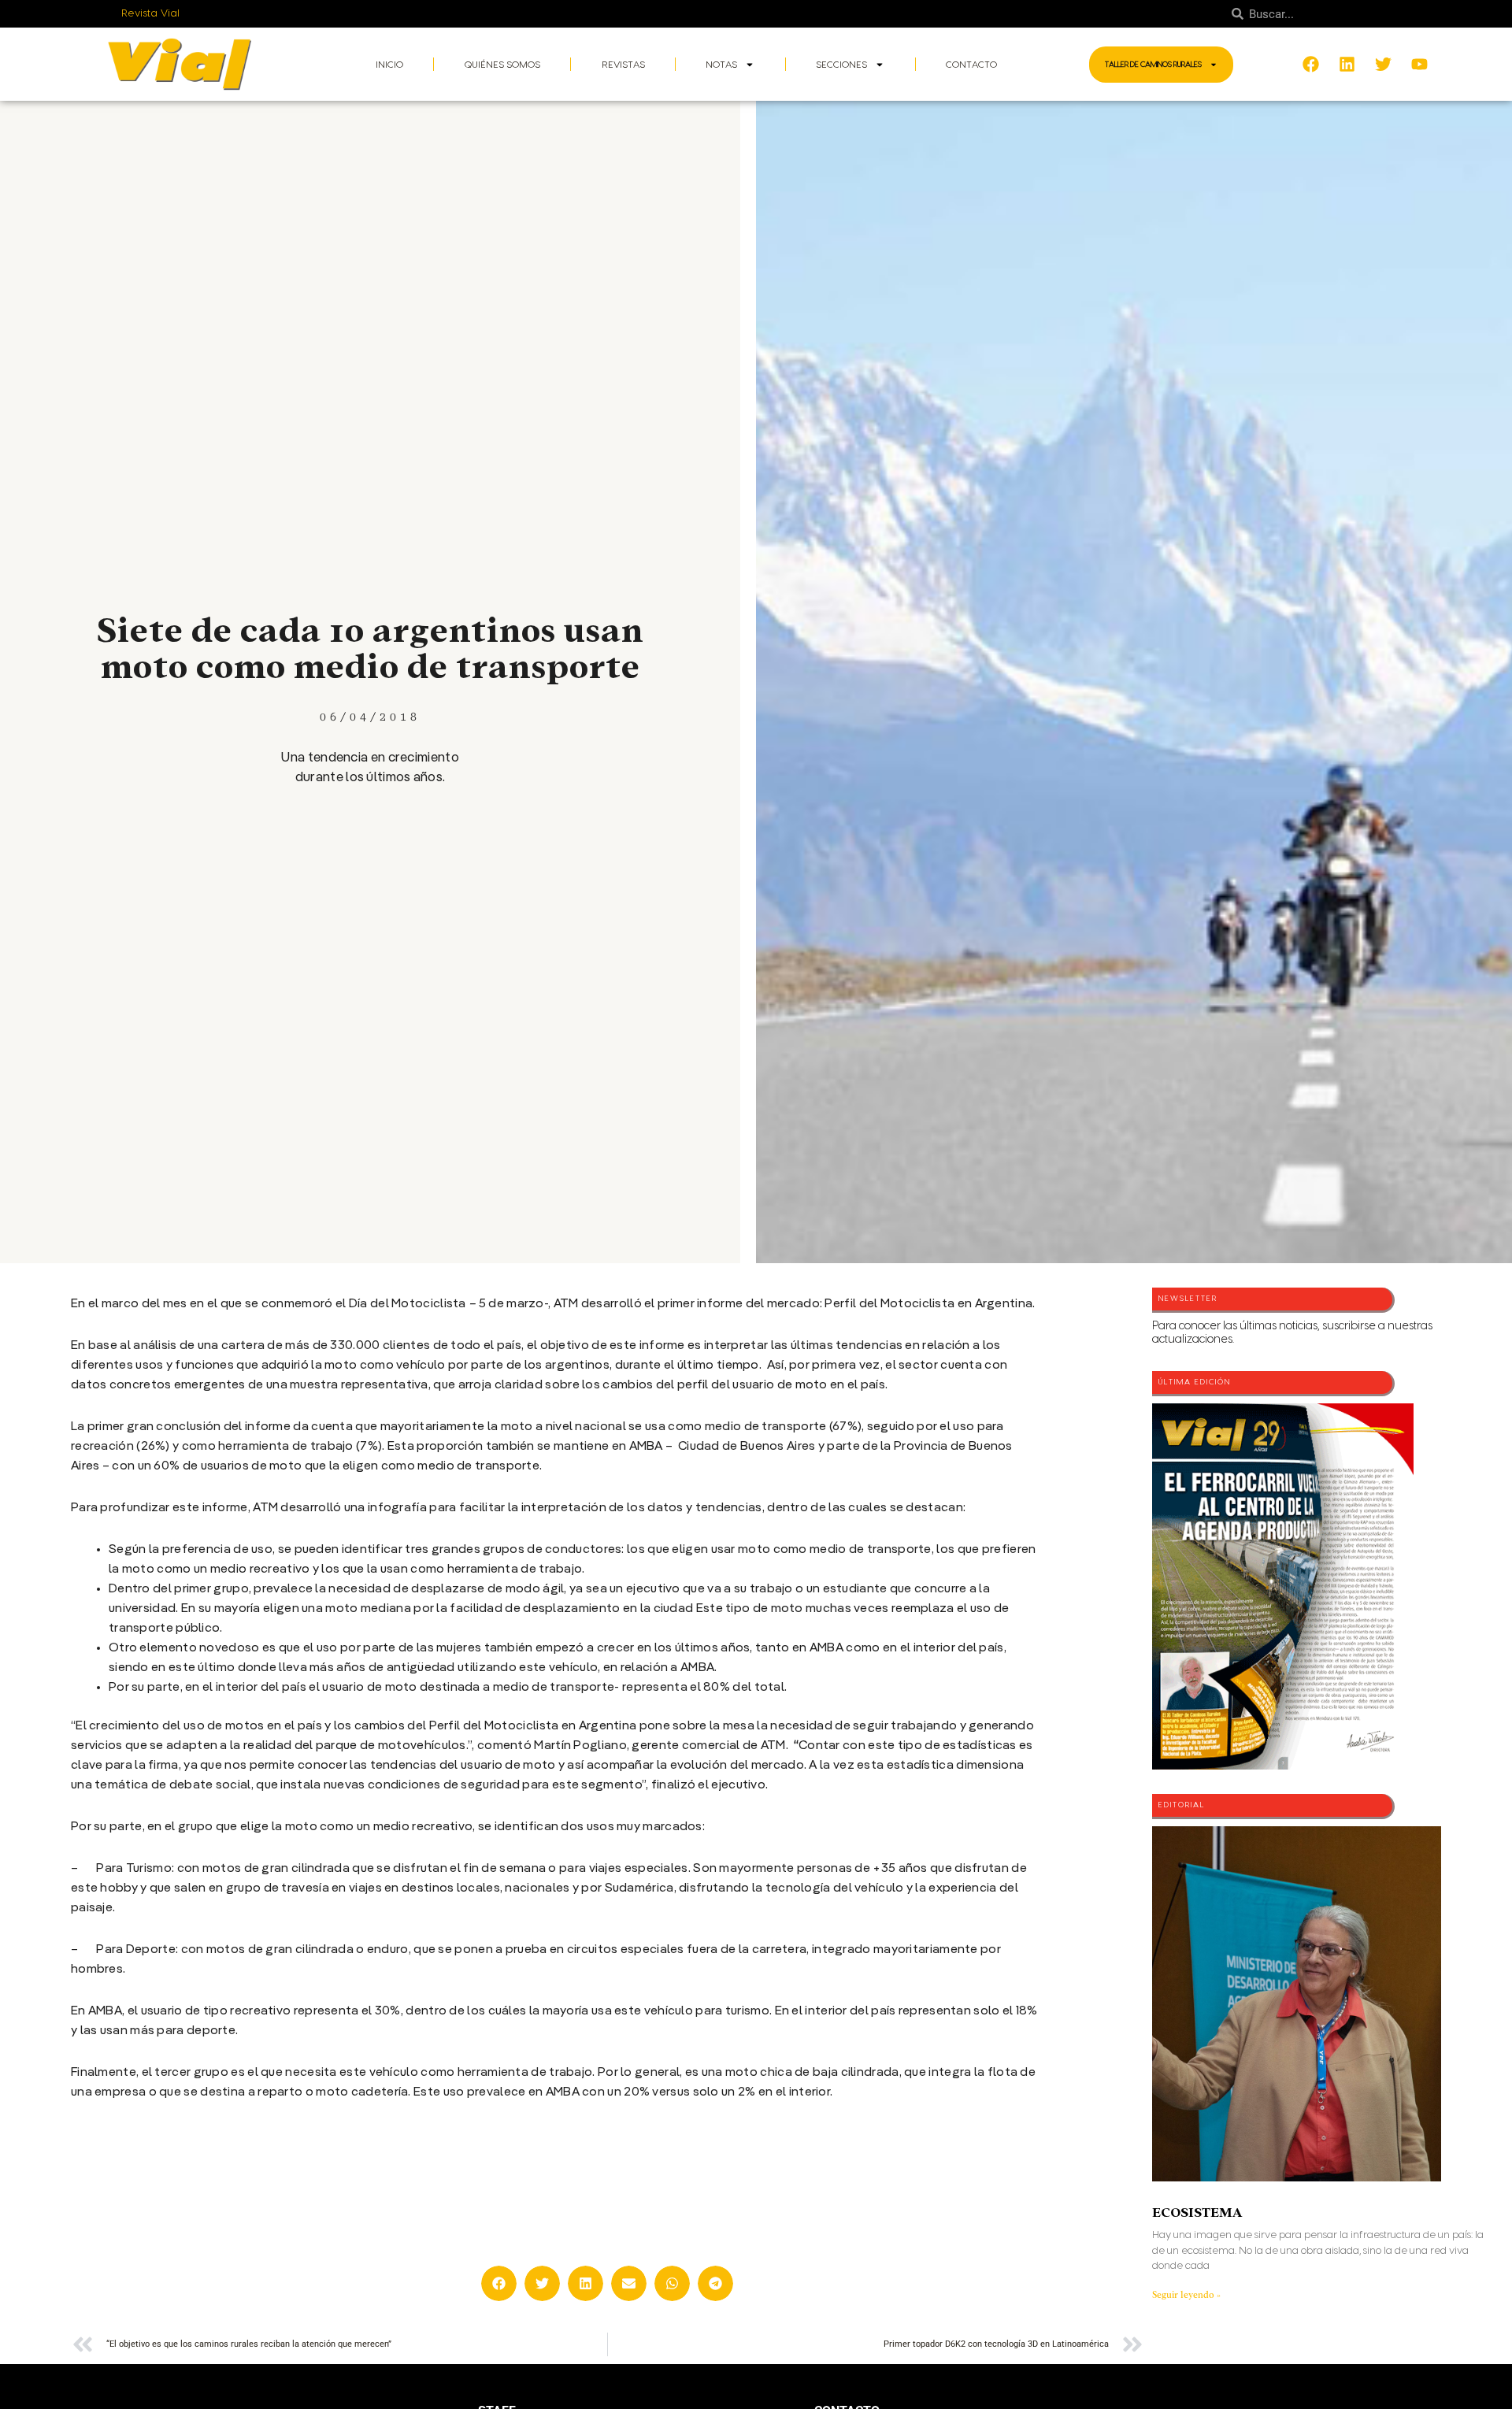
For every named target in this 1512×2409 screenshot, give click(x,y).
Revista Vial (151, 13)
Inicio (389, 65)
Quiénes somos (502, 65)
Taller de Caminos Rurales (1153, 65)
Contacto (971, 65)
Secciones (841, 65)
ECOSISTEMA (1197, 2213)
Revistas (623, 65)
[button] (499, 2283)
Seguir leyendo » (1186, 2295)
